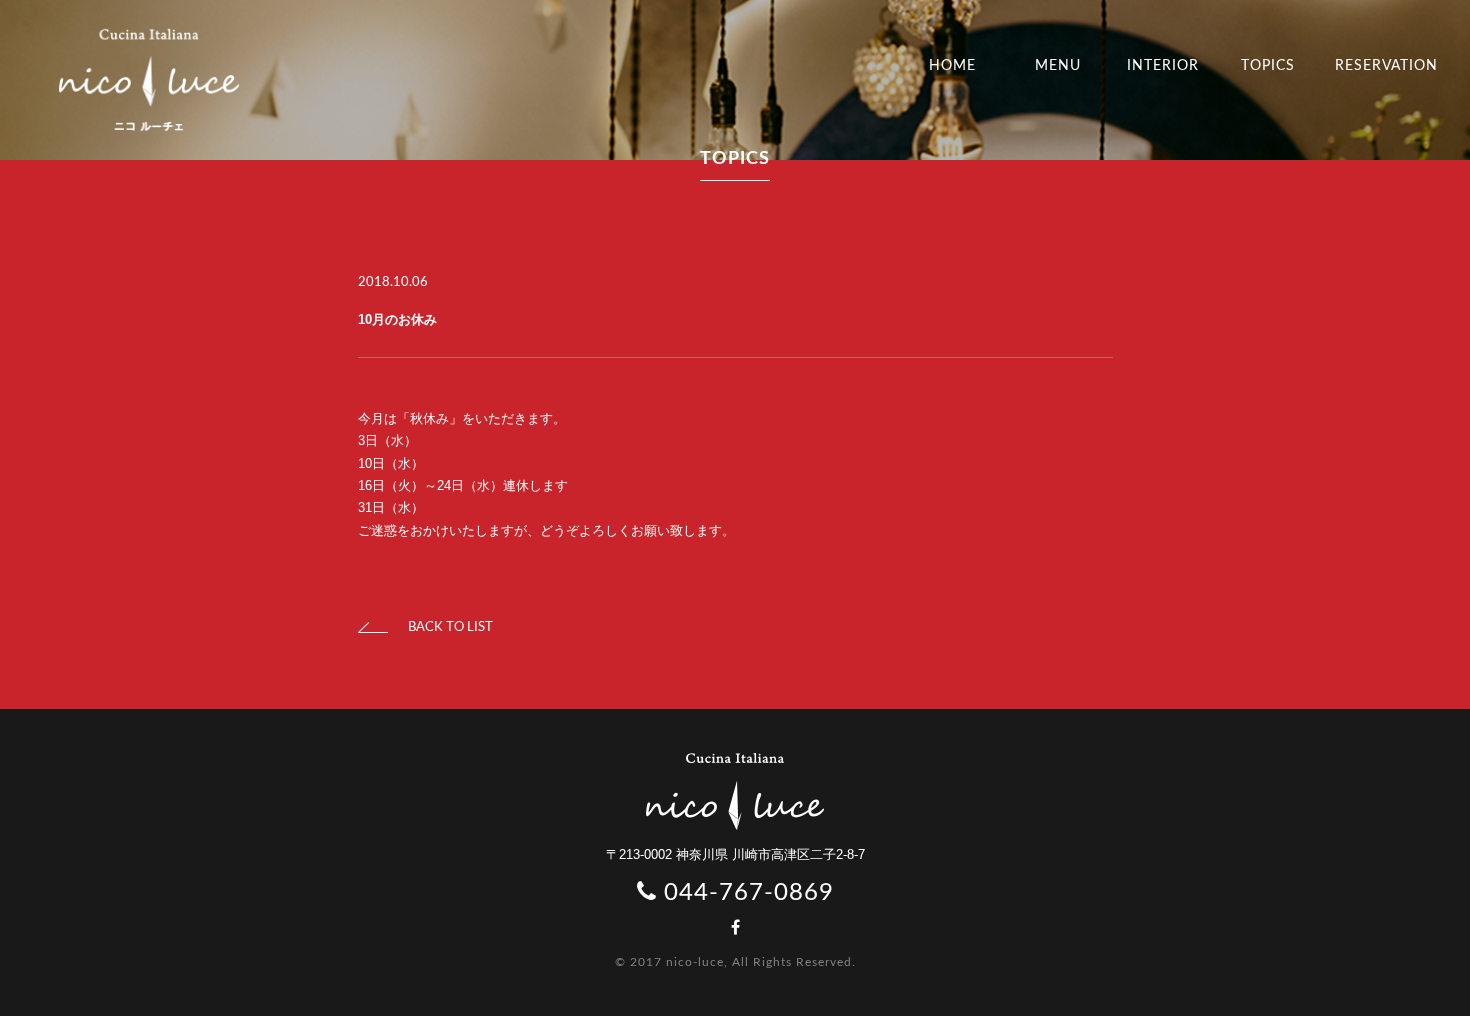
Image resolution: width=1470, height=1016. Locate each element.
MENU (1058, 66)
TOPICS (1268, 66)
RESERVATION (1386, 66)
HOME (952, 66)
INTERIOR (1163, 66)
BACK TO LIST (450, 627)
